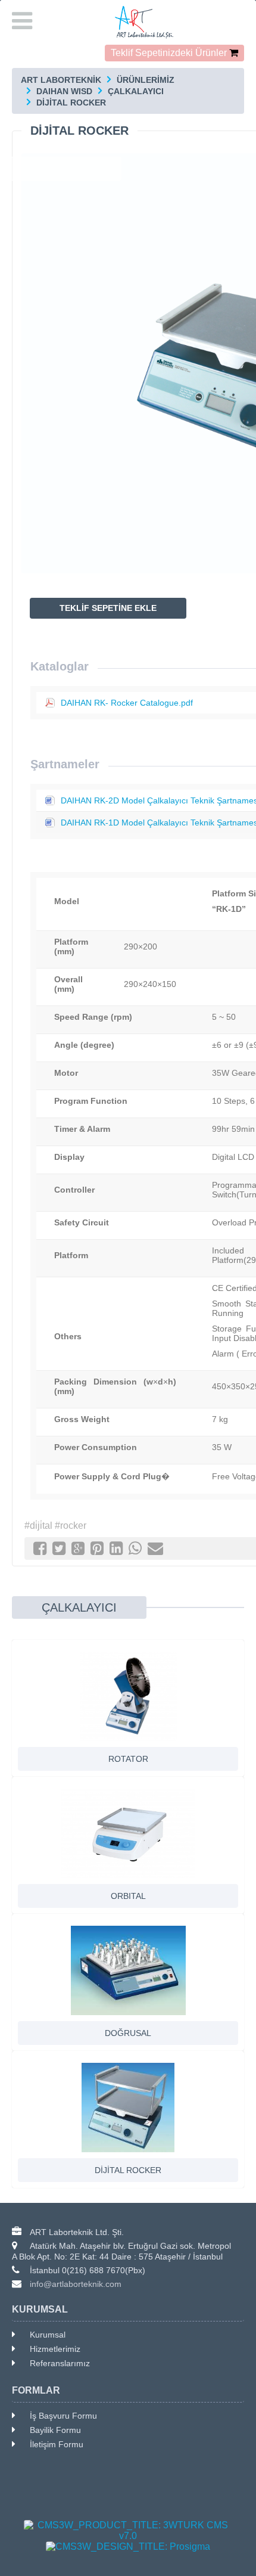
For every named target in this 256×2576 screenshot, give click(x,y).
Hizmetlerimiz (55, 2349)
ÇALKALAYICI (136, 91)
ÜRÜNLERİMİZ (146, 80)
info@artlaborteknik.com (76, 2284)
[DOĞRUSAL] (128, 1970)
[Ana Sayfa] (128, 22)
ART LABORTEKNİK (61, 80)
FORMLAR (36, 2390)
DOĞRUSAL (128, 2033)
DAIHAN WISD (64, 91)
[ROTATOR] (128, 1696)
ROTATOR (128, 1759)
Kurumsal (48, 2335)
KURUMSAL (40, 2309)
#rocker (71, 1526)
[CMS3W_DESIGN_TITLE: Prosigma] (128, 2547)
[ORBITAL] (128, 1833)
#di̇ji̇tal (38, 1526)
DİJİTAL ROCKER (71, 103)
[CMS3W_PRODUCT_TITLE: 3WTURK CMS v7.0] (128, 2531)
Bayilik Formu (55, 2430)
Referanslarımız (60, 2363)
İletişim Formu (57, 2444)
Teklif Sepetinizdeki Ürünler (169, 53)
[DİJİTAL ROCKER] (128, 2108)
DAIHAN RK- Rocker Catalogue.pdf (127, 703)
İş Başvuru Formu (63, 2416)
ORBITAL (128, 1896)
